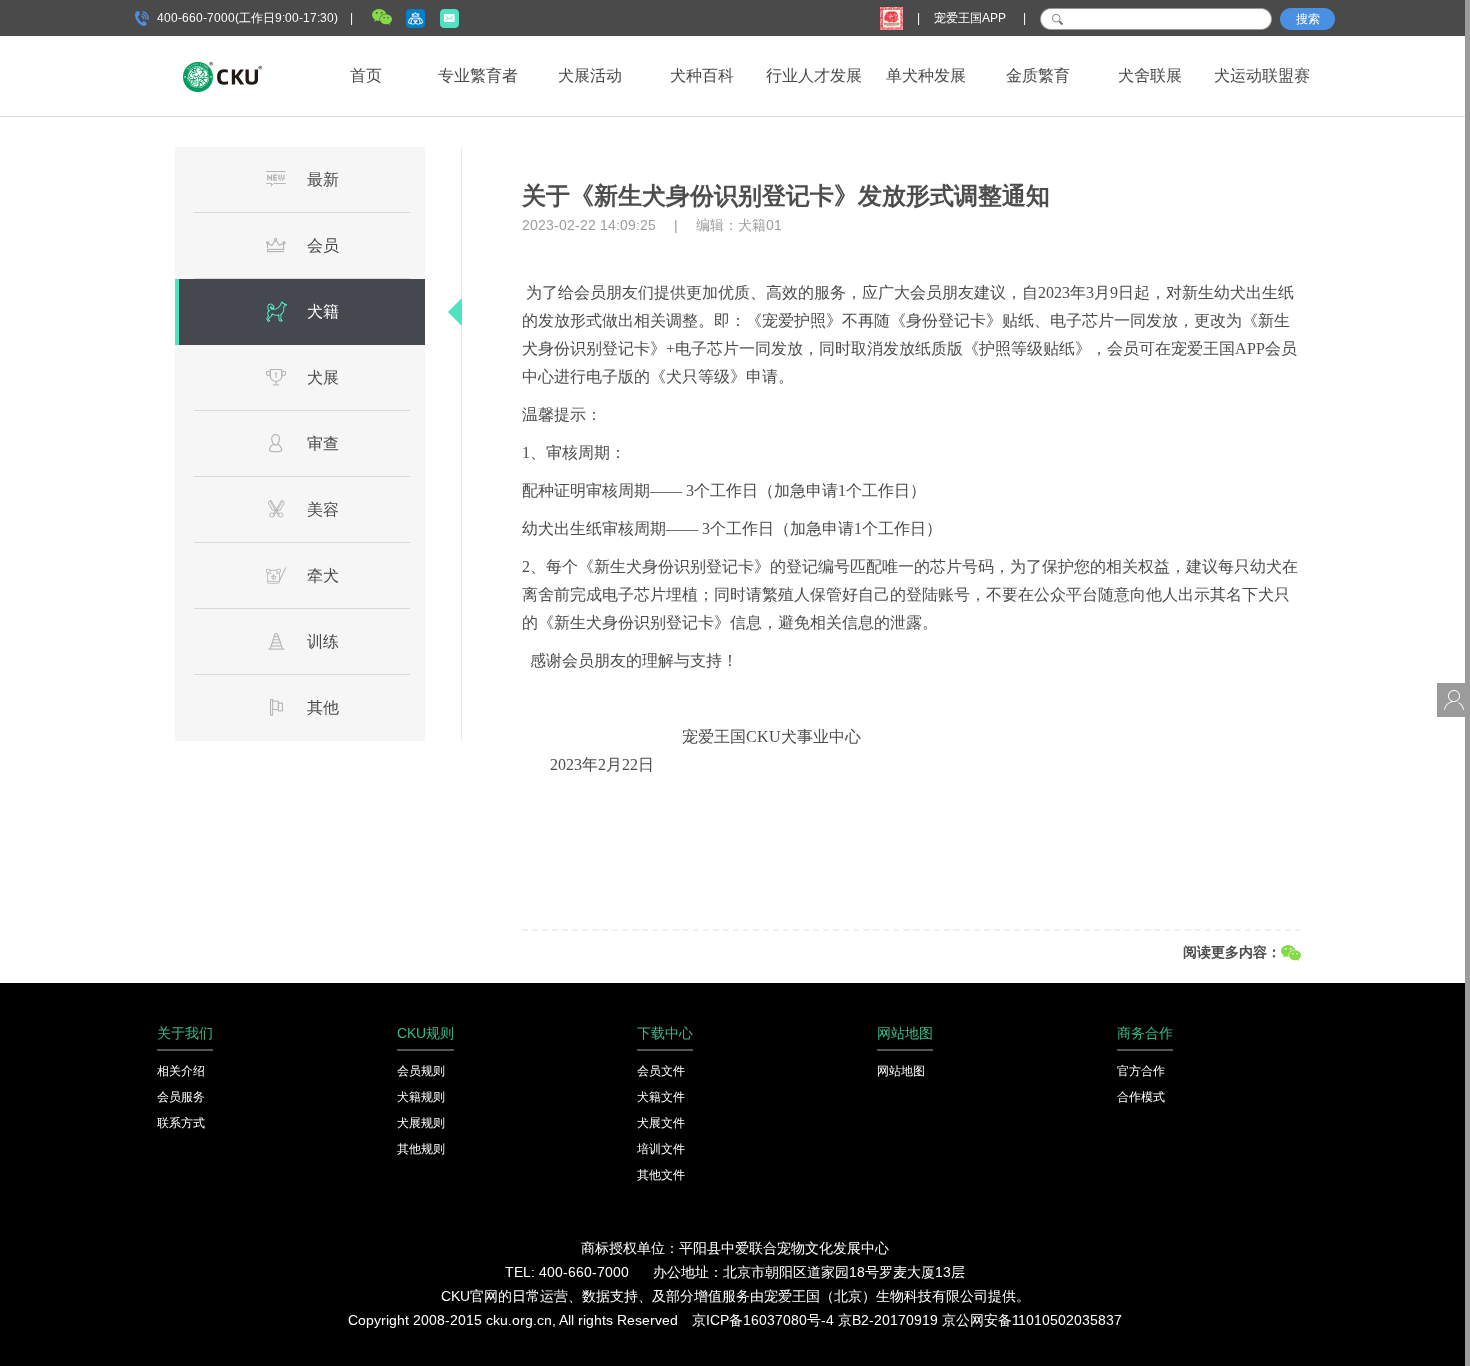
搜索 (1308, 19)
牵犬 (323, 575)
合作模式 (1141, 1097)
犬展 (323, 377)
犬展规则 (421, 1123)
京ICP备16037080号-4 (763, 1320)
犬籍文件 (661, 1097)
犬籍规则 (421, 1097)
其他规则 (421, 1149)
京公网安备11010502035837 (1032, 1320)
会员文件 (661, 1071)
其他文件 (661, 1175)
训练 (323, 641)
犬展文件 (661, 1123)
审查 (323, 443)
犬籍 (323, 311)
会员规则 (421, 1071)
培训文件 (661, 1149)
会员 (323, 245)
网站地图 (901, 1071)
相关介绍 (181, 1071)
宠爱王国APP (971, 18)
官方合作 (1141, 1071)
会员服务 (181, 1097)
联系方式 (181, 1123)
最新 (323, 179)
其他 (323, 707)
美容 (323, 509)
